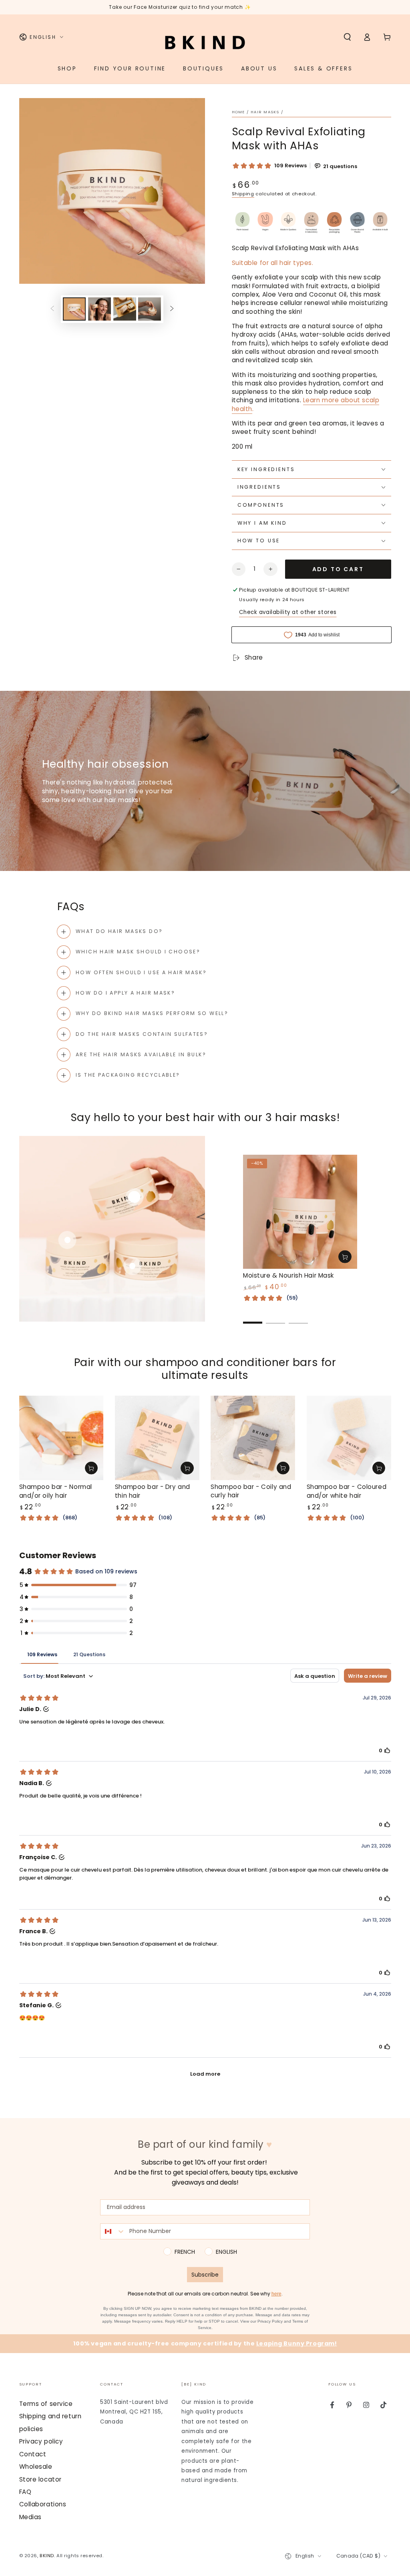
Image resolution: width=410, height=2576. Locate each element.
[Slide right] (172, 309)
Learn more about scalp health (306, 404)
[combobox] (113, 2231)
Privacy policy (41, 2441)
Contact (33, 2454)
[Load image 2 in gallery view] (99, 309)
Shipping (243, 194)
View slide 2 (275, 1317)
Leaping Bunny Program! (297, 2343)
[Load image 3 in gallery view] (125, 309)
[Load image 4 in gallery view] (150, 309)
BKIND (47, 2556)
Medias (30, 2517)
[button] (347, 37)
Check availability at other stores (288, 612)
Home (238, 112)
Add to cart (338, 569)
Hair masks (265, 112)
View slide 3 (298, 1317)
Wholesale (36, 2467)
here (276, 2294)
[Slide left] (52, 309)
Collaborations (43, 2504)
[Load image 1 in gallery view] (74, 309)
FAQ (25, 2492)
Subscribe (205, 2275)
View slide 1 (253, 1317)
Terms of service (46, 2404)
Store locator (40, 2479)
